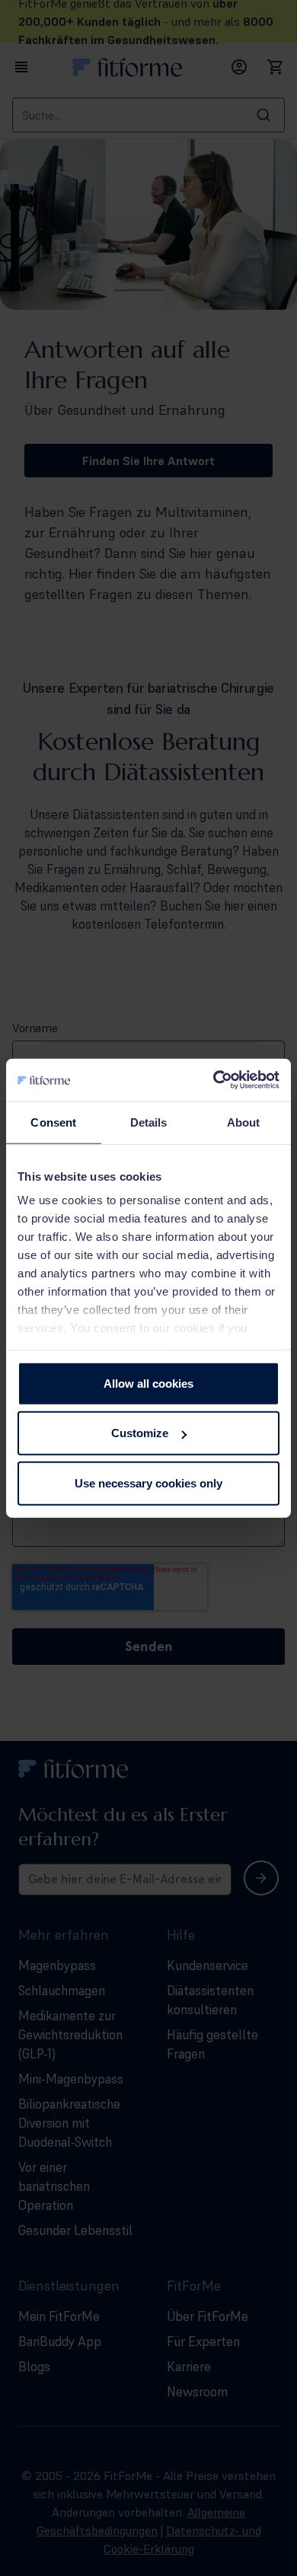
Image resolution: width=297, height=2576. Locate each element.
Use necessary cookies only (148, 1482)
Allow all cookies (148, 1383)
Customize (140, 1433)
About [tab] (244, 1122)
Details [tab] (149, 1122)
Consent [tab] (53, 1122)
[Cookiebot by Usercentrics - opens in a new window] (214, 1080)
